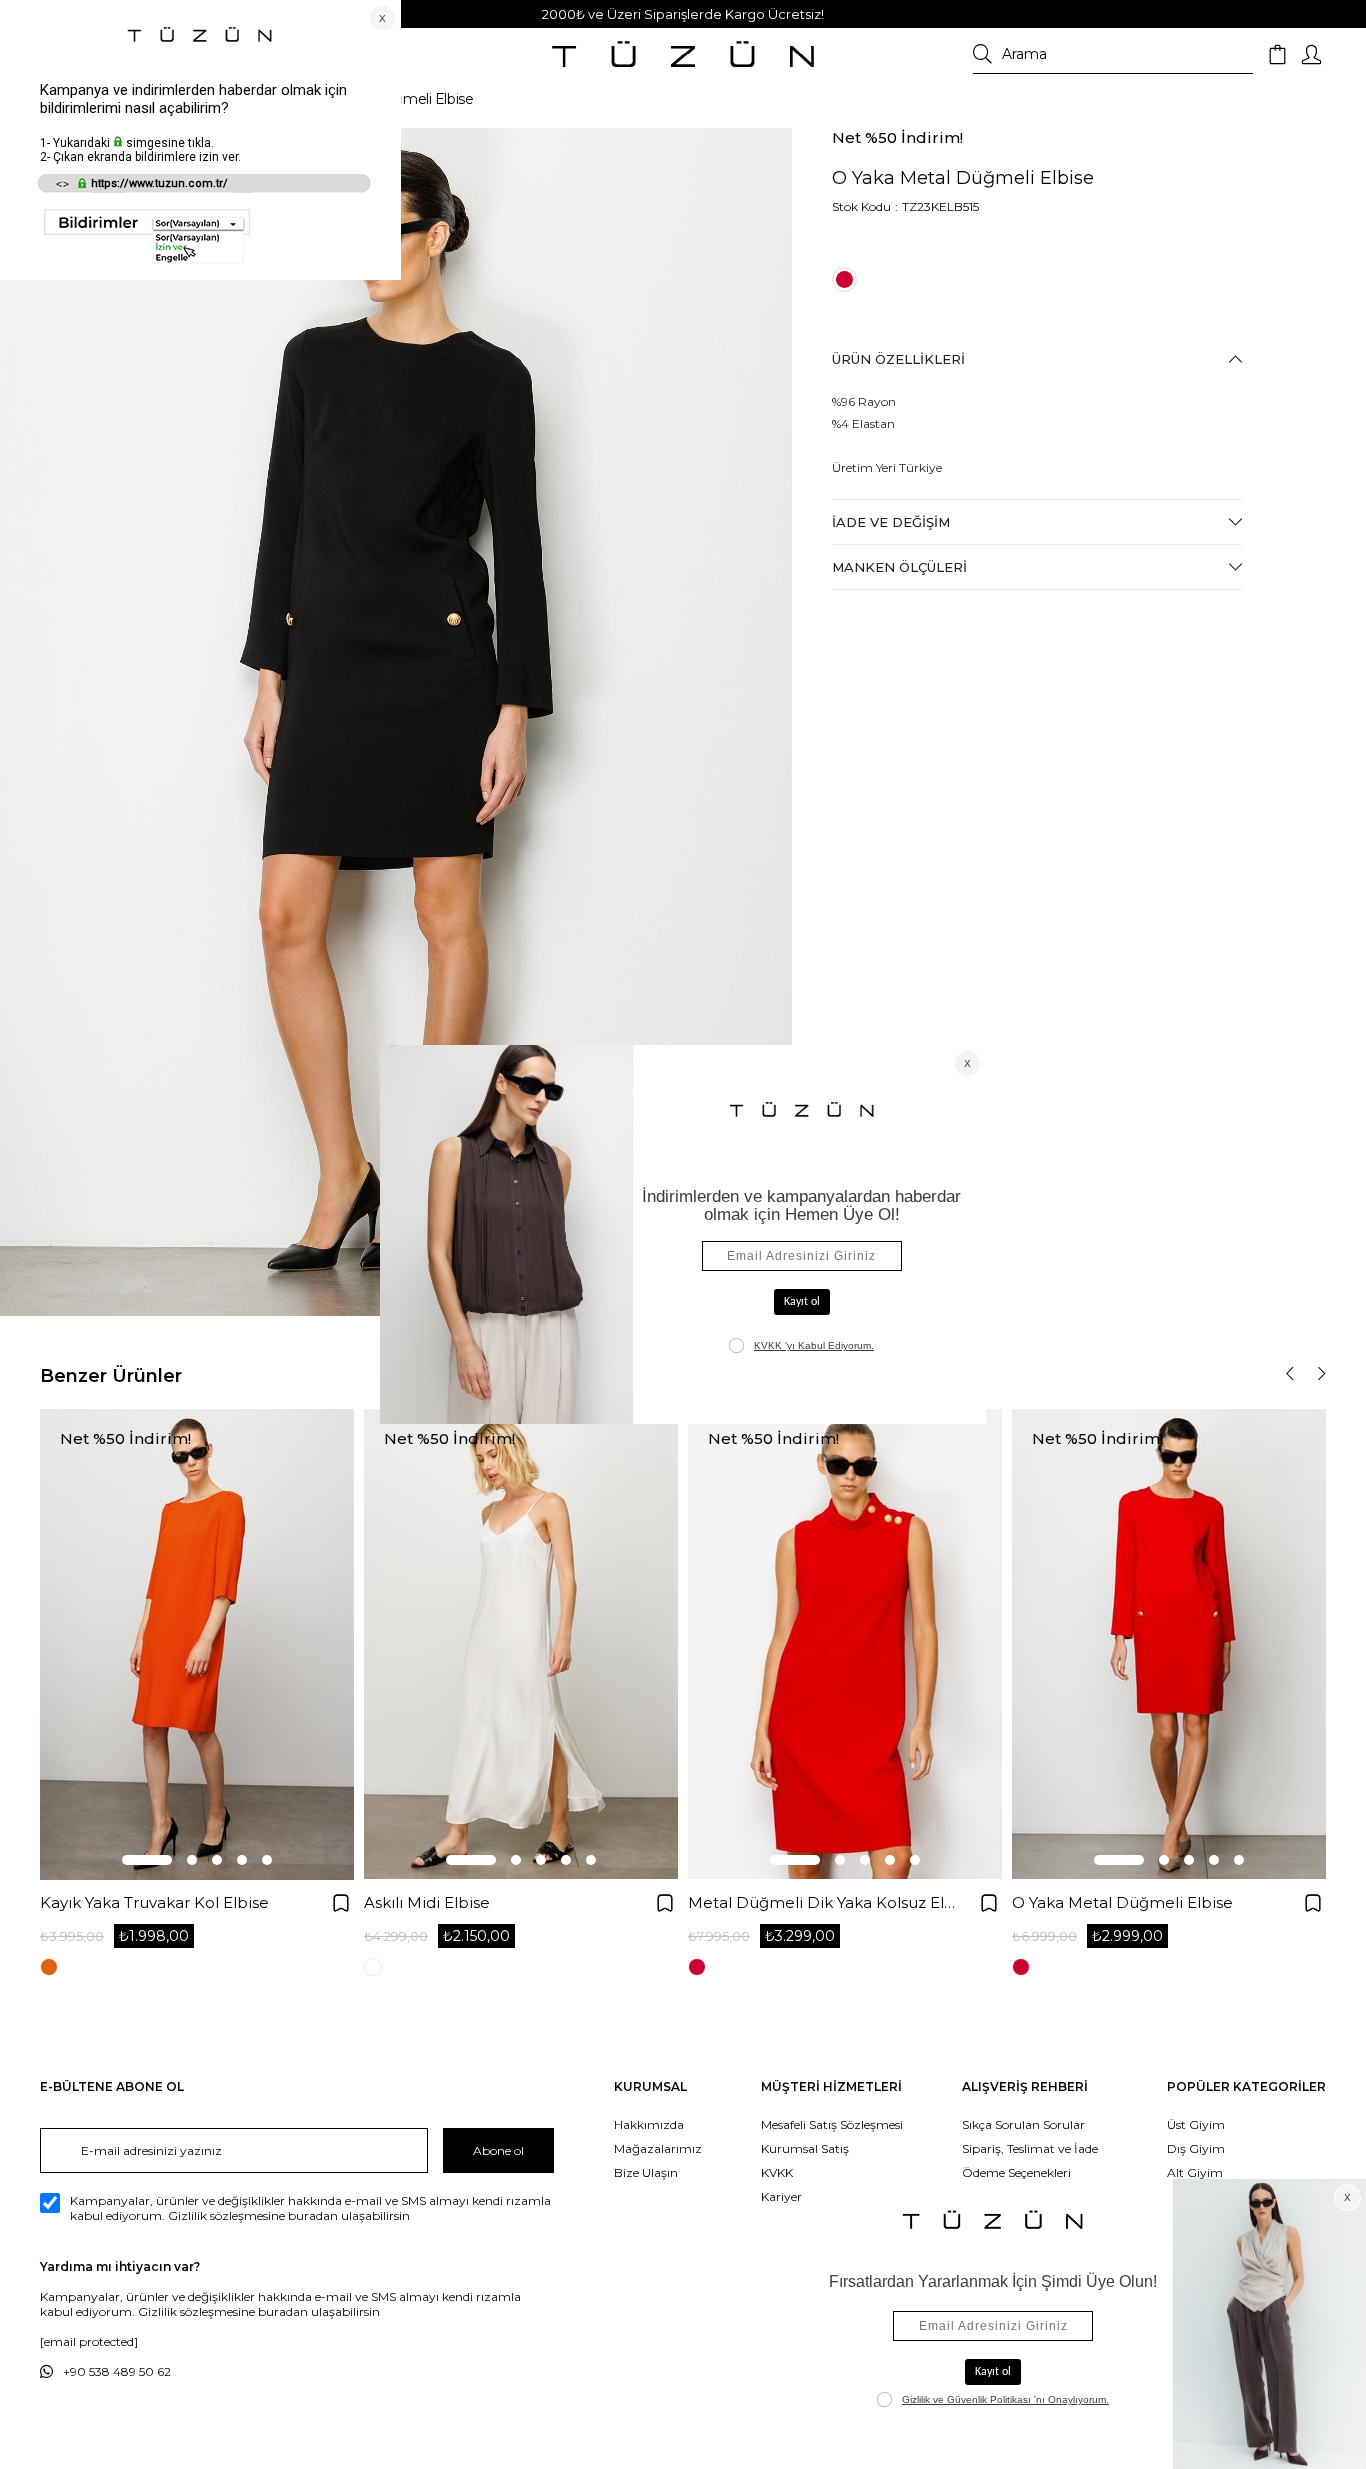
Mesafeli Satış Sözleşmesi (832, 2124)
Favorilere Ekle (341, 1903)
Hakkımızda (649, 2124)
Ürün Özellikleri (898, 359)
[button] (147, 1860)
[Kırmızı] (844, 279)
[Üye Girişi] (1311, 54)
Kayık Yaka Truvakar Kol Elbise (154, 1902)
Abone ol (498, 2150)
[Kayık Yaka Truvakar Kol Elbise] (197, 1644)
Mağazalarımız (658, 2148)
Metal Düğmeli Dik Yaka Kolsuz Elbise (822, 1902)
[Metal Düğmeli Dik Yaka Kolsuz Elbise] (845, 1644)
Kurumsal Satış (805, 2148)
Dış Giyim (1196, 2148)
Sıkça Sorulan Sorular (1023, 2124)
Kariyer (781, 2196)
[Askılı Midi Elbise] (521, 1644)
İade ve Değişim (891, 522)
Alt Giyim (1195, 2172)
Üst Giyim (1196, 2124)
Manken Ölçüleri (899, 567)
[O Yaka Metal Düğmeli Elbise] (1169, 1644)
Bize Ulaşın (646, 2172)
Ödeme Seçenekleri (1016, 2172)
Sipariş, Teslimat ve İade (1030, 2148)
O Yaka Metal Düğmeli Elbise (1122, 1902)
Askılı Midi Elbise (427, 1902)
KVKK (777, 2172)
